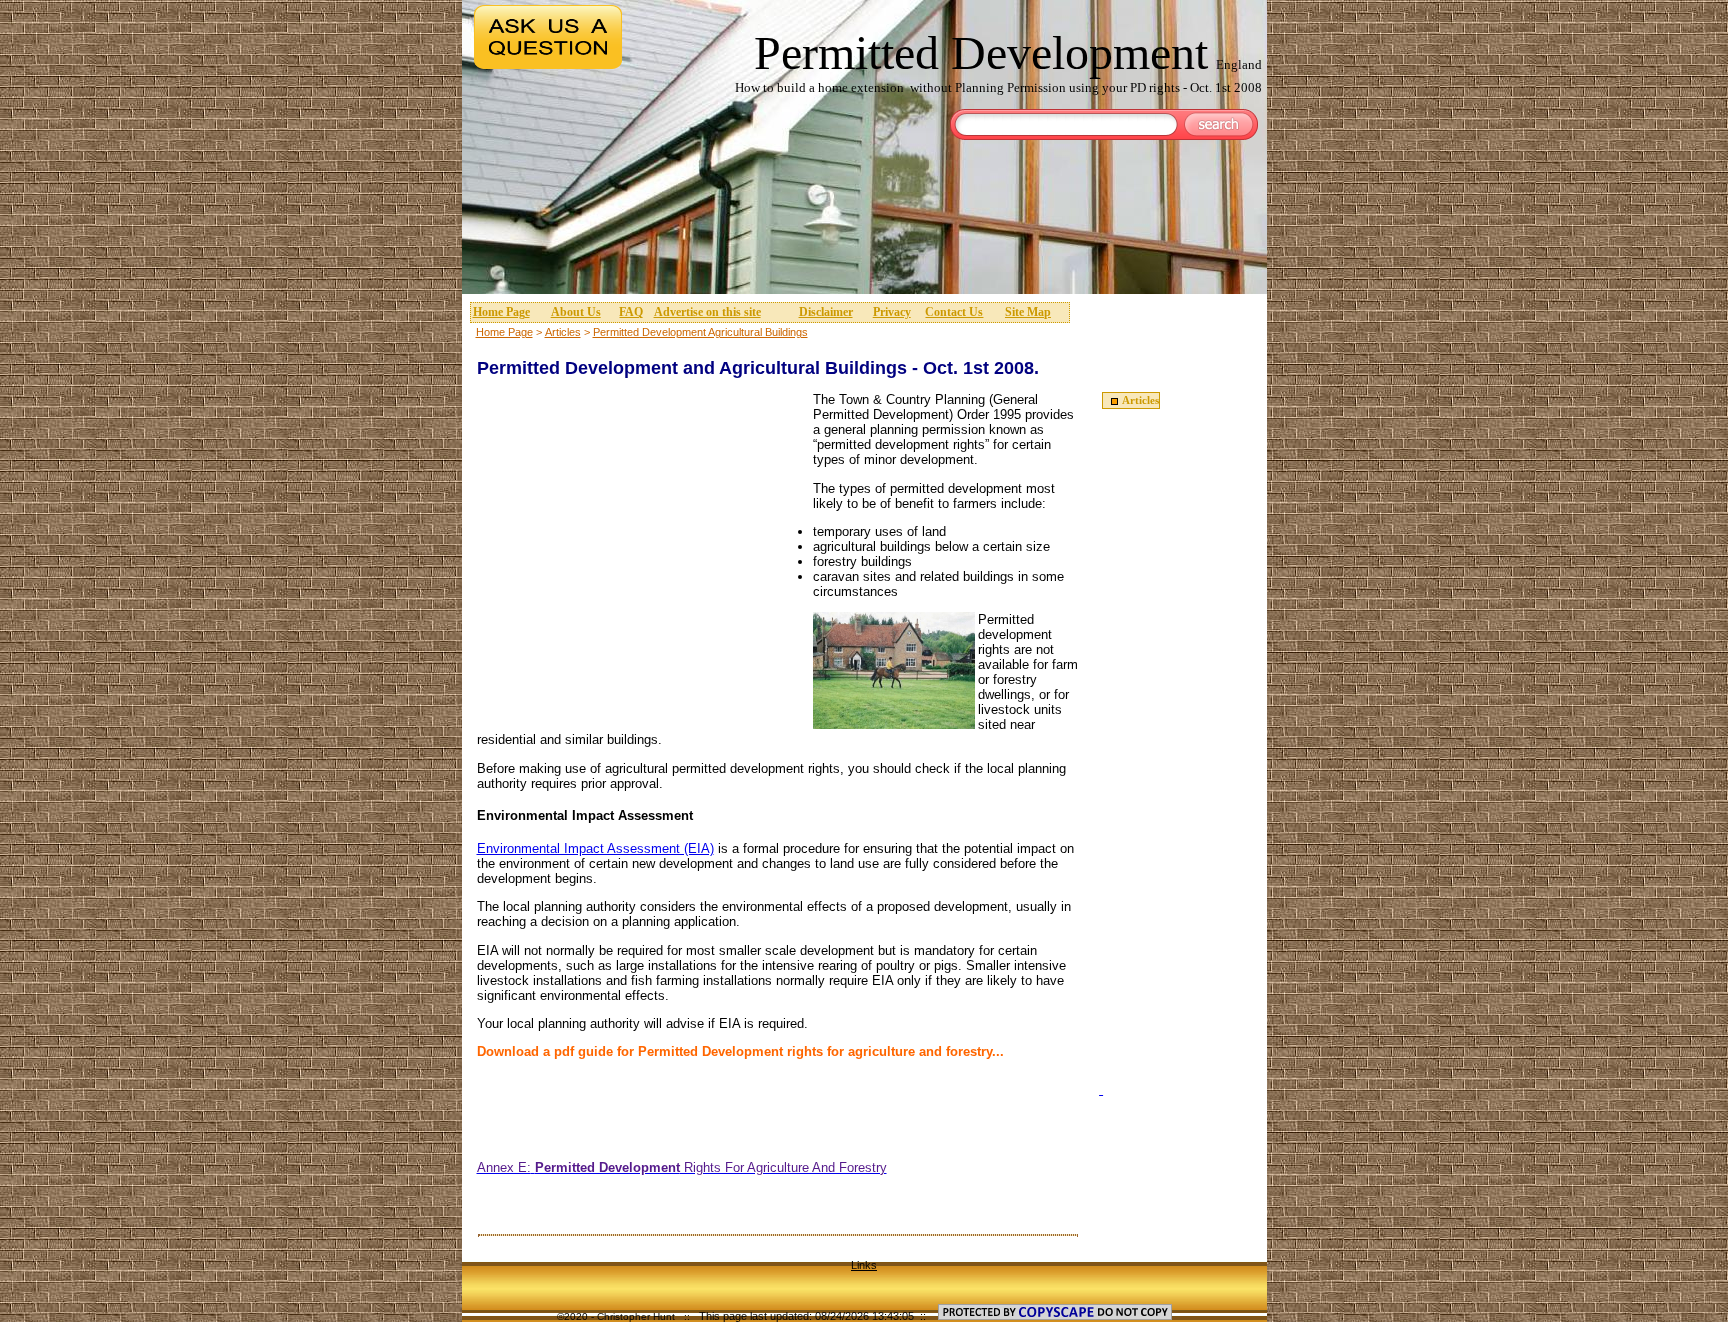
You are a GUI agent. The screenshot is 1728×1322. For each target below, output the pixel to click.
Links (864, 1265)
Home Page (501, 312)
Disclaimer (826, 312)
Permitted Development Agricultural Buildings (700, 332)
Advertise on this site (707, 312)
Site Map (1028, 312)
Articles (563, 332)
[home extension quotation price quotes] (1101, 1089)
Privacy (892, 312)
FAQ (631, 312)
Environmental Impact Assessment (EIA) (595, 848)
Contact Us (954, 312)
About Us (576, 312)
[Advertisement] (868, 214)
